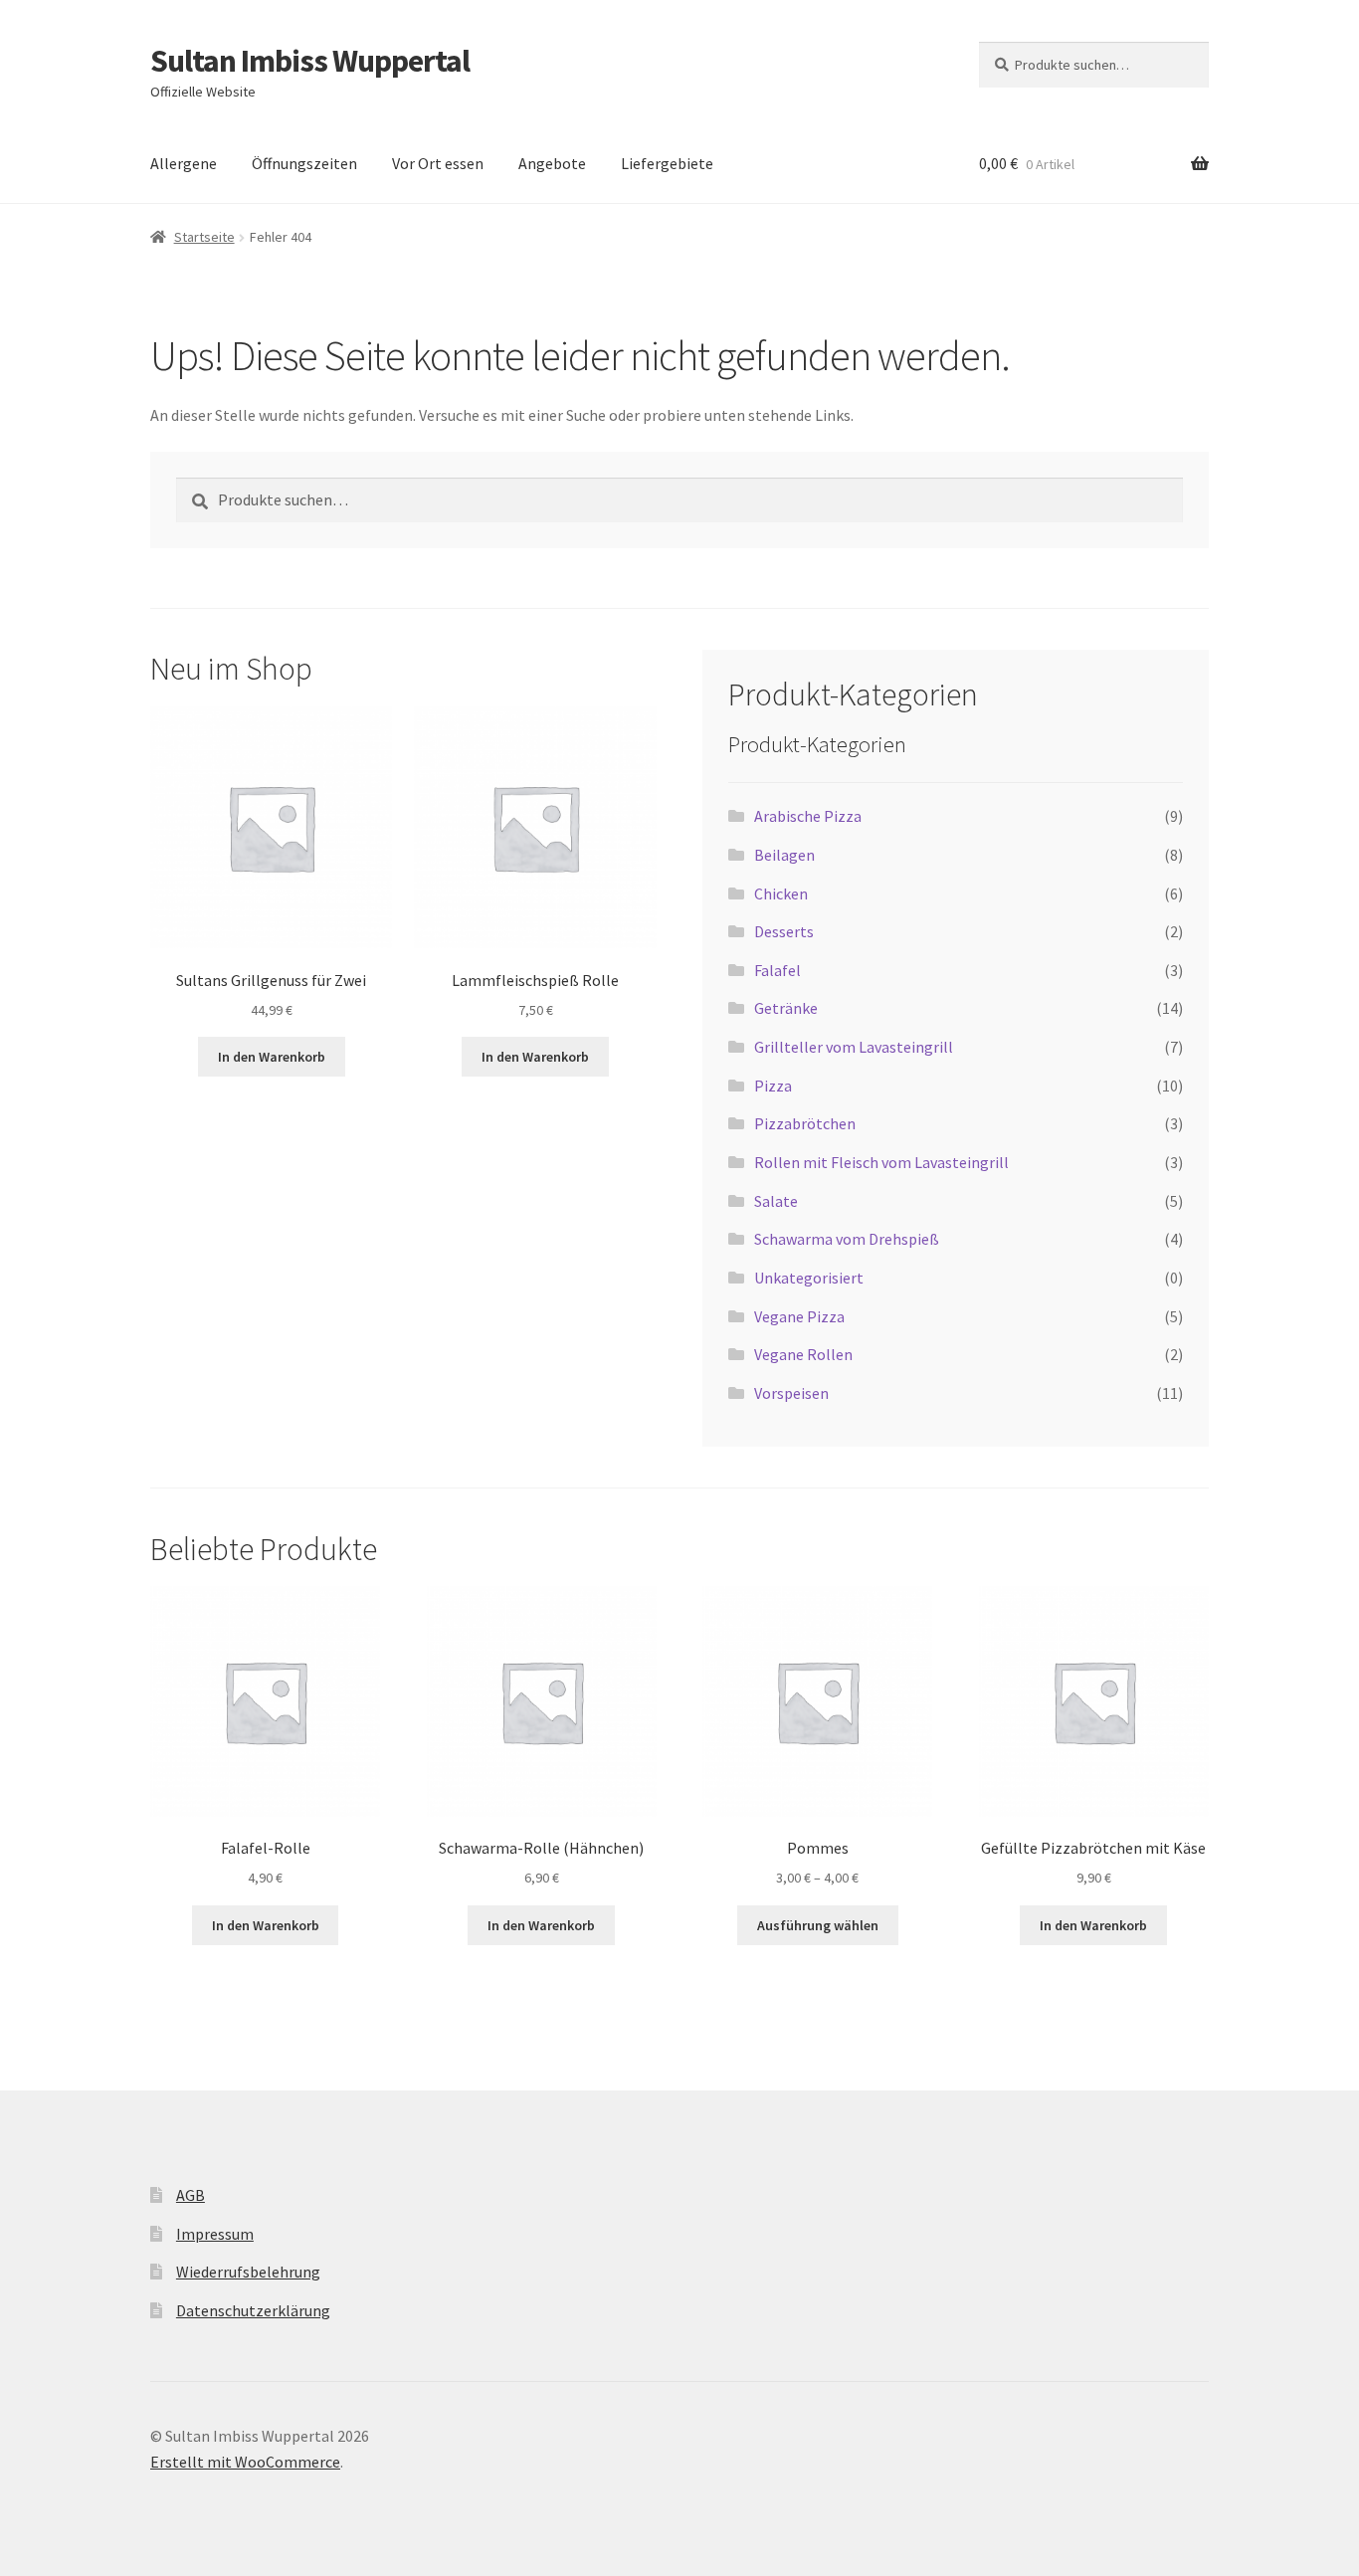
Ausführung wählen (818, 1925)
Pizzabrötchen (805, 1123)
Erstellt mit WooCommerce (245, 2462)
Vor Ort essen (438, 163)
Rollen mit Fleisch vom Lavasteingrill (881, 1162)
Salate (776, 1201)
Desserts (784, 931)
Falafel (777, 970)
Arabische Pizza (808, 816)
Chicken (781, 893)
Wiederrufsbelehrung (248, 2272)
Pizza (773, 1086)
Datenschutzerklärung (253, 2310)
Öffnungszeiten (304, 163)
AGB (191, 2195)
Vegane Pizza (799, 1316)
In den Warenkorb (272, 1057)
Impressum (215, 2234)
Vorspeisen (791, 1393)
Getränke (786, 1008)
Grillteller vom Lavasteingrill (854, 1047)
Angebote (552, 163)
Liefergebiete (667, 163)
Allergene (184, 163)
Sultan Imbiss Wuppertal (310, 61)
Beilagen (784, 855)
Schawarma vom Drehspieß (847, 1239)
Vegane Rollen (803, 1354)
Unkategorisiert (809, 1278)
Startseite (204, 237)
